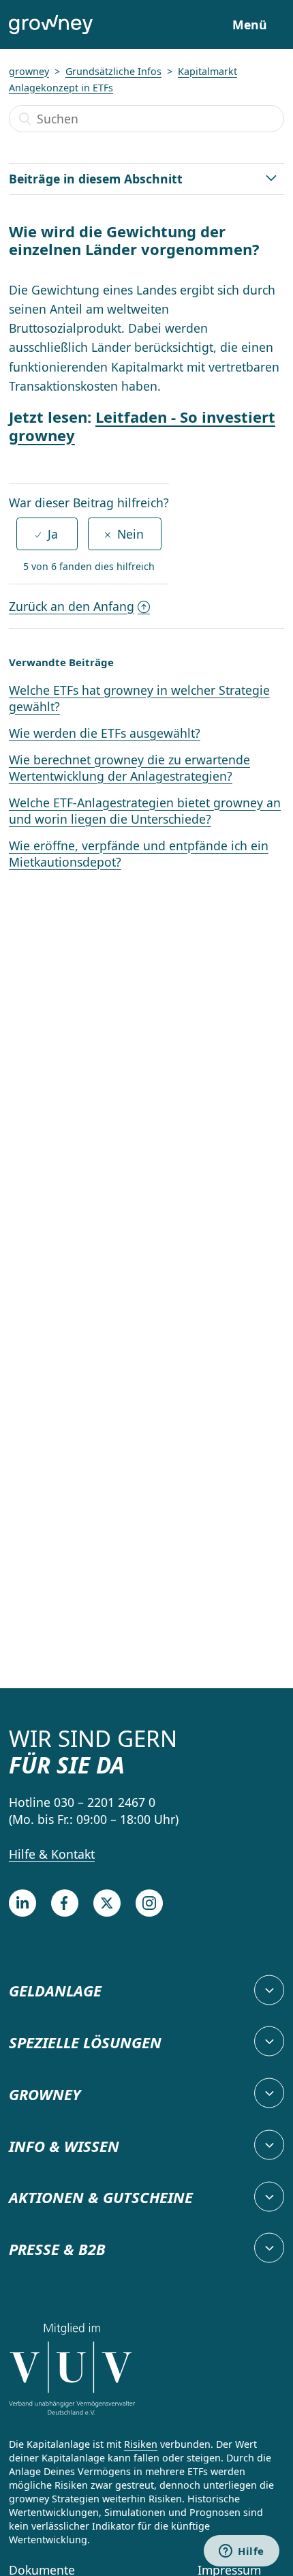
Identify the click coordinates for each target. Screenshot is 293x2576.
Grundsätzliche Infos (113, 71)
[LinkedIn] (22, 1903)
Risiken (141, 2444)
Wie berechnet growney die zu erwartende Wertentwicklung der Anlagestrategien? (129, 768)
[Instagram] (149, 1903)
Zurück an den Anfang (72, 606)
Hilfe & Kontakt (52, 1854)
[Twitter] (107, 1903)
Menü (250, 25)
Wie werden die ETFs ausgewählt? (105, 733)
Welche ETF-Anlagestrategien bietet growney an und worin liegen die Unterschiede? (145, 811)
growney (29, 71)
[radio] (47, 534)
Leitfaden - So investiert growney (142, 425)
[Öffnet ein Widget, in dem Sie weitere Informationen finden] (242, 2552)
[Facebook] (65, 1903)
